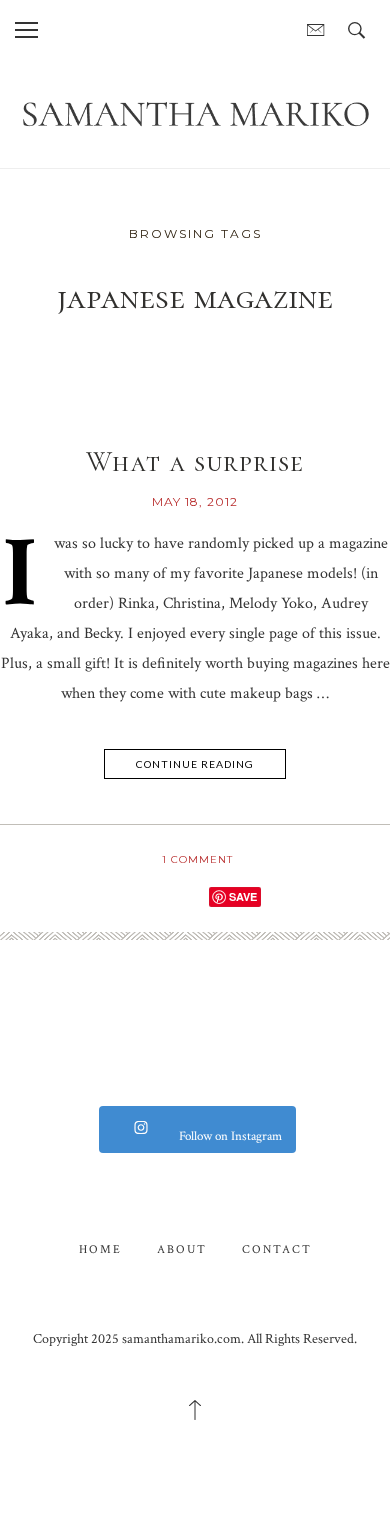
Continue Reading (195, 764)
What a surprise (195, 462)
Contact (277, 1249)
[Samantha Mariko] (195, 112)
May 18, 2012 (195, 501)
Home (100, 1249)
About (182, 1249)
